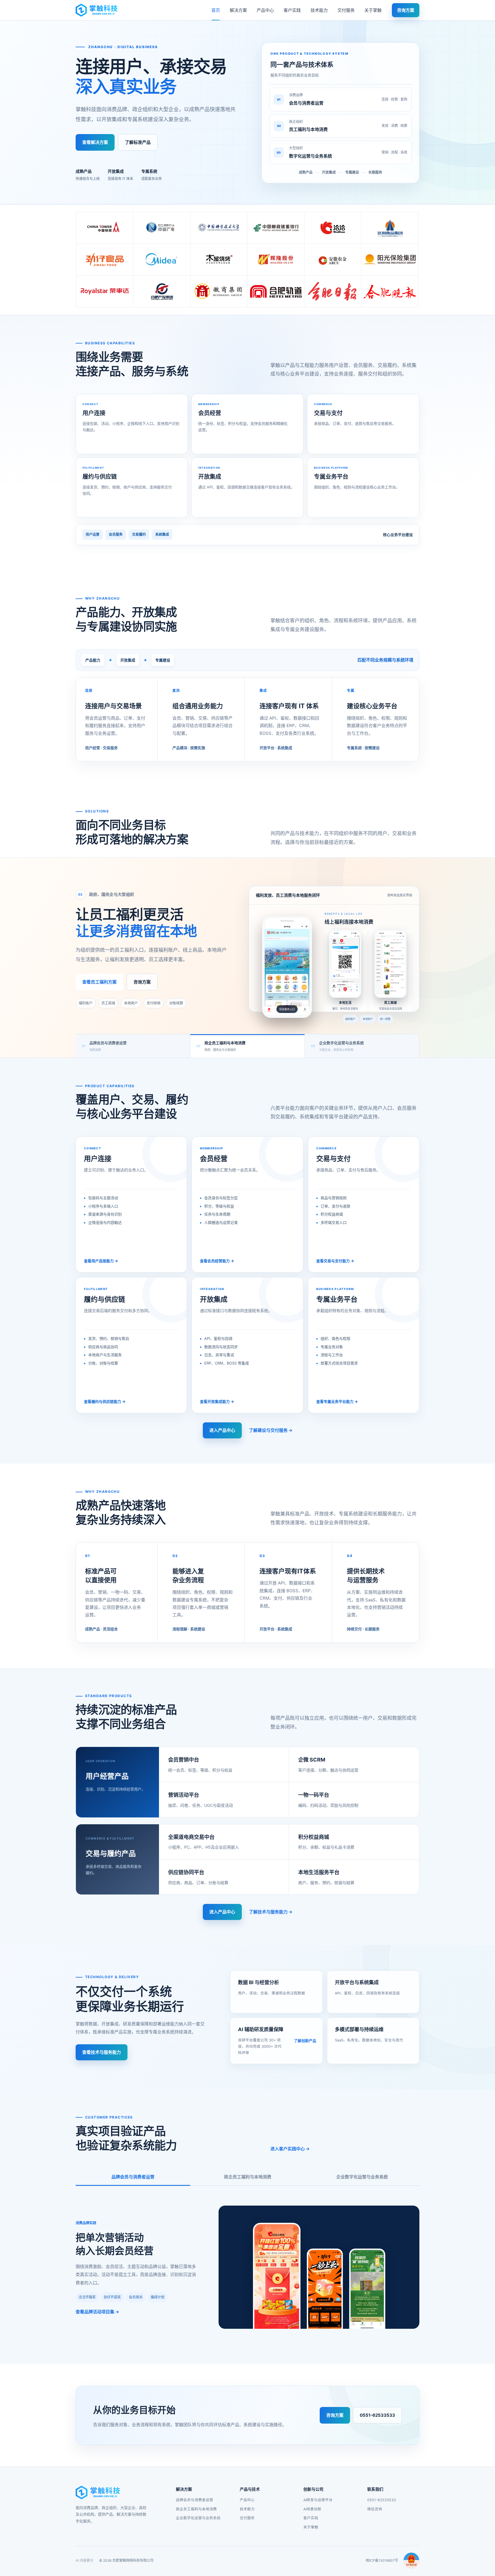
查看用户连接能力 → (101, 1261)
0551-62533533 (377, 2415)
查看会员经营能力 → (217, 1261)
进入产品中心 (222, 1430)
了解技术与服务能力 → (271, 1912)
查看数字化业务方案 (106, 982)
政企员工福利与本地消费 (248, 2177)
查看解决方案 (95, 142)
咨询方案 (406, 10)
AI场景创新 (312, 2509)
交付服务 (346, 10)
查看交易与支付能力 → (335, 1261)
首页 (216, 10)
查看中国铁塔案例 (160, 982)
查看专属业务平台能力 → (337, 1401)
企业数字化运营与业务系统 (362, 2177)
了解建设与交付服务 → (271, 1430)
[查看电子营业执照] (411, 2561)
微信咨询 (375, 2509)
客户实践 (292, 10)
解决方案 (238, 10)
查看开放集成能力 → (217, 1401)
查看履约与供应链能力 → (105, 1401)
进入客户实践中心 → (290, 2149)
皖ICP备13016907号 (382, 2560)
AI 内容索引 (85, 2560)
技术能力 (319, 10)
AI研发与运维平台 (318, 2500)
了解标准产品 (138, 142)
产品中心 (265, 10)
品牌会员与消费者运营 (133, 2177)
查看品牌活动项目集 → (97, 2312)
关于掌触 (373, 10)
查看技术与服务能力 (102, 2052)
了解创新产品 (305, 2041)
